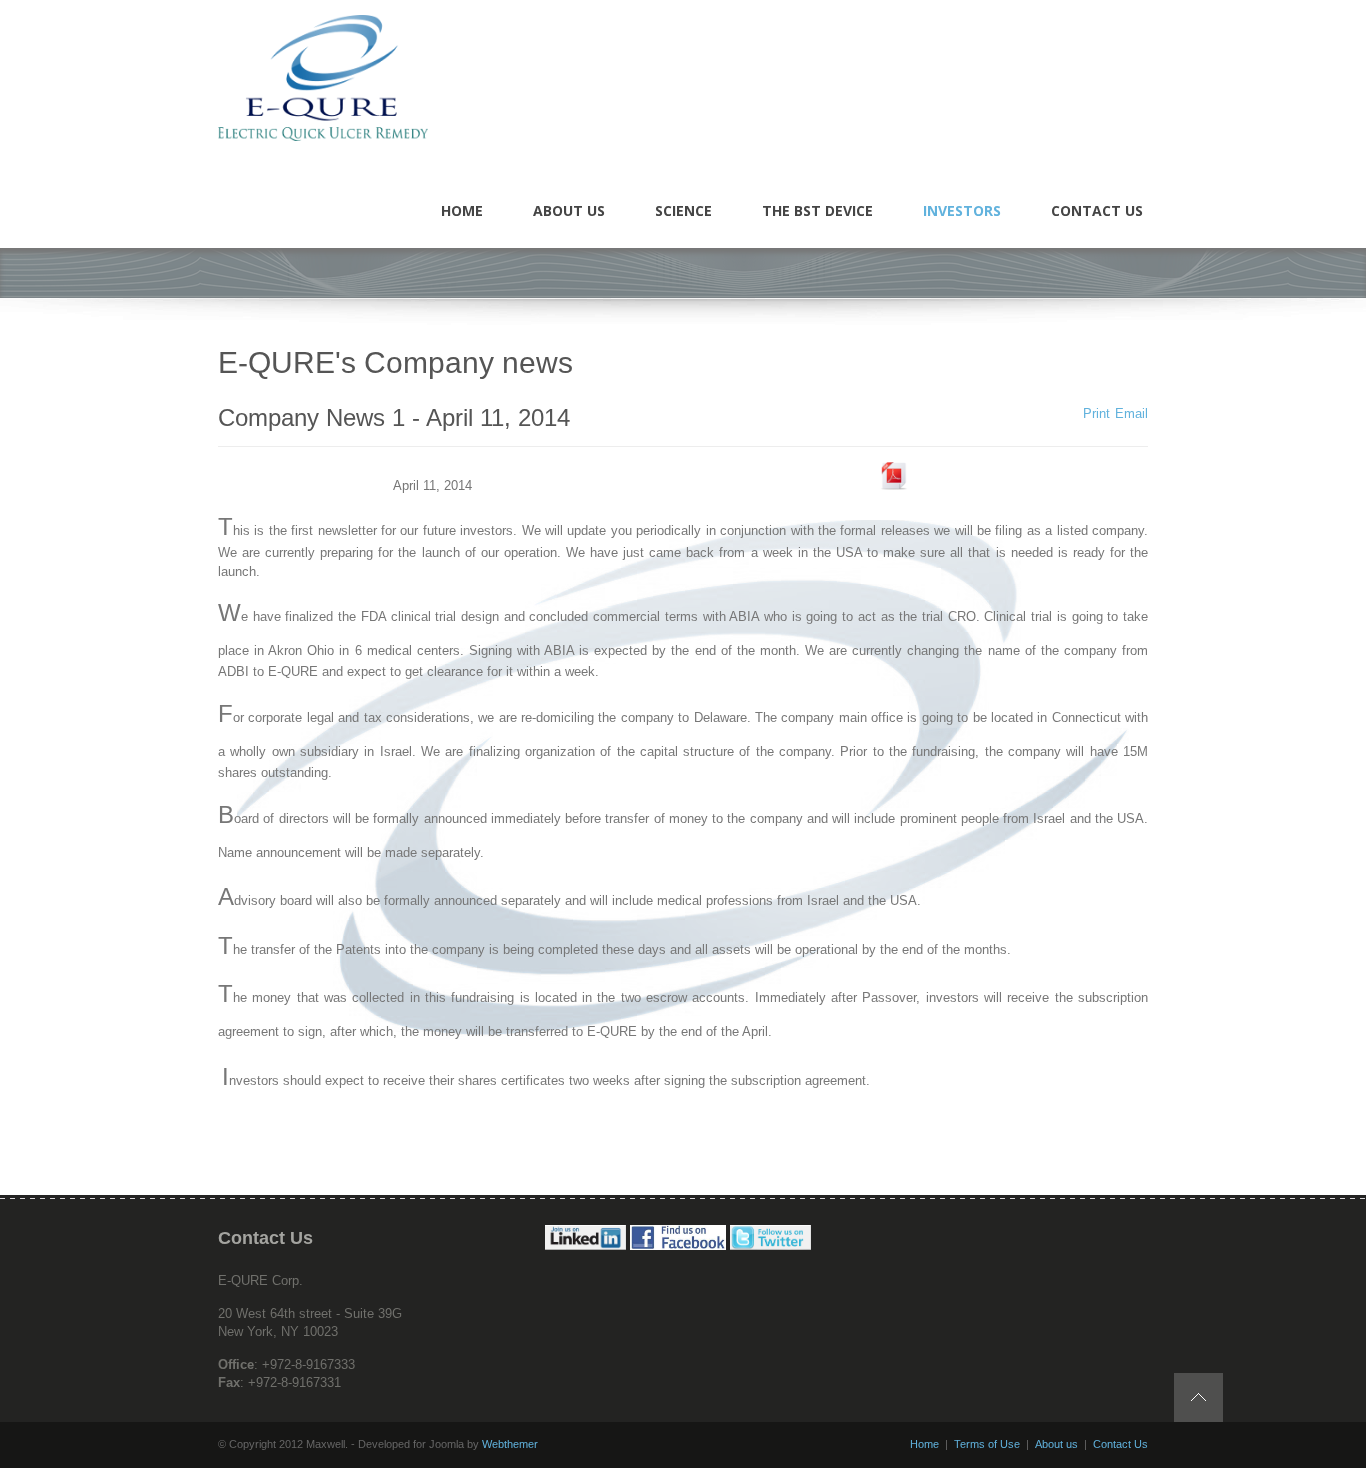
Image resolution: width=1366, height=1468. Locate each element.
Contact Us (1120, 1444)
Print (1096, 413)
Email (1131, 413)
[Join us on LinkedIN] (585, 1245)
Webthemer (510, 1444)
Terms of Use (987, 1444)
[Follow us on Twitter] (770, 1245)
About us (1056, 1444)
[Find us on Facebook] (678, 1245)
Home (924, 1444)
